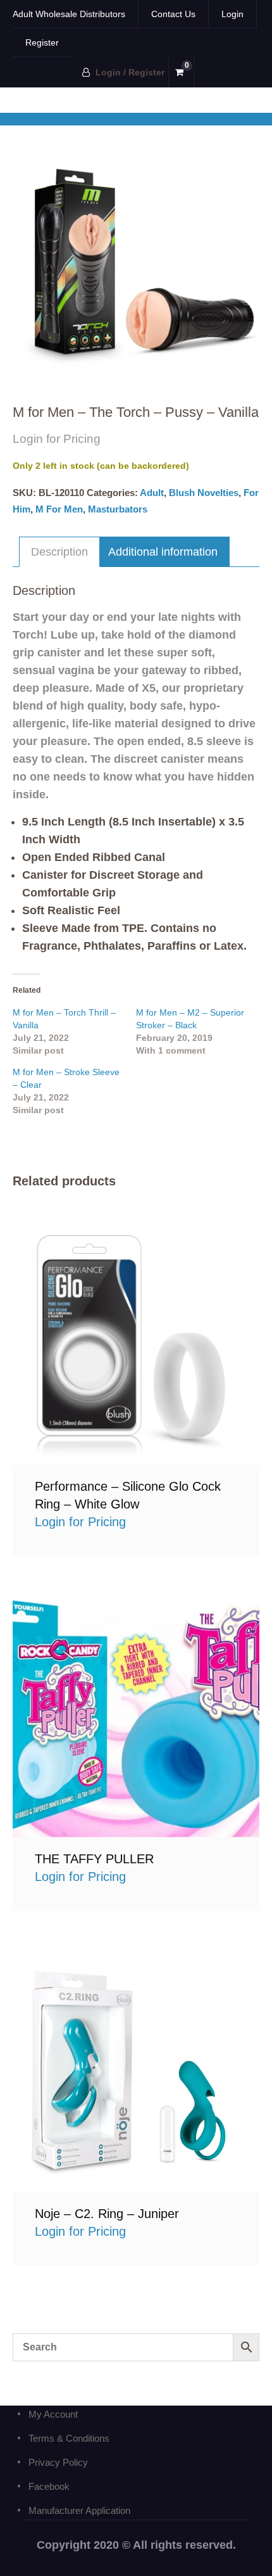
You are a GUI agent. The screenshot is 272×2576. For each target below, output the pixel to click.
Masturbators (118, 509)
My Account (53, 2414)
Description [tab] (59, 552)
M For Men (59, 509)
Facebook (49, 2486)
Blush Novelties (204, 493)
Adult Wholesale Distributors (69, 14)
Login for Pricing (136, 1341)
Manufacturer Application (79, 2510)
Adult (152, 493)
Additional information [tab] (163, 552)
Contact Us (173, 14)
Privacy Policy (58, 2462)
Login (232, 14)
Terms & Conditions (69, 2438)
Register (42, 42)
